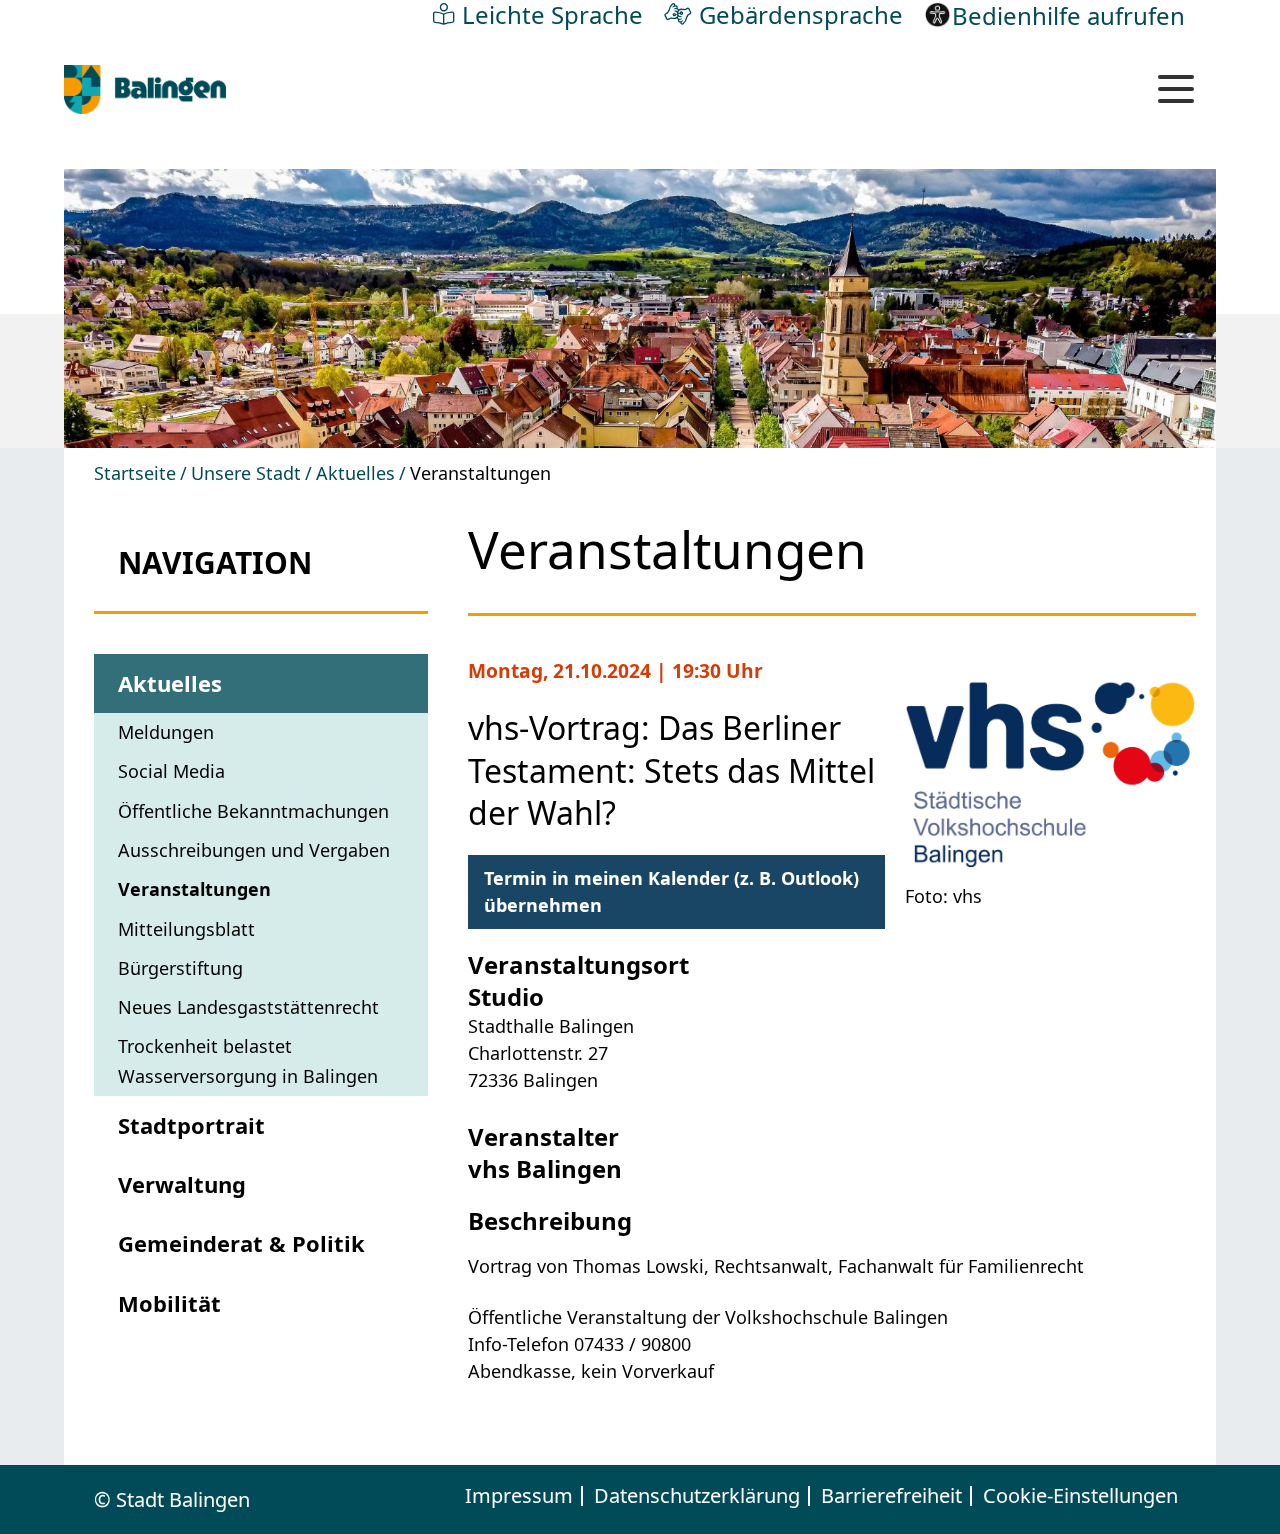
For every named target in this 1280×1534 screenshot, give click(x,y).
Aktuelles (355, 473)
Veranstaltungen (194, 889)
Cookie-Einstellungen (1080, 1496)
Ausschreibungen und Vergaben (254, 850)
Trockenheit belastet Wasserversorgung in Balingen (248, 1060)
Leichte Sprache (552, 14)
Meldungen (166, 732)
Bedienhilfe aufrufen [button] (1068, 15)
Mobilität (169, 1303)
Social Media (171, 771)
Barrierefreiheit (891, 1496)
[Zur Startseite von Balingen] (145, 89)
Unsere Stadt (246, 473)
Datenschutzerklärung (697, 1496)
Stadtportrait (191, 1125)
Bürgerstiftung (180, 968)
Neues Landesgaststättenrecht (248, 1007)
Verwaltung (182, 1184)
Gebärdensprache (801, 14)
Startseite (135, 473)
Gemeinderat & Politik (241, 1243)
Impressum (519, 1496)
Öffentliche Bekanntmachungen (253, 811)
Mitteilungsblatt (186, 929)
